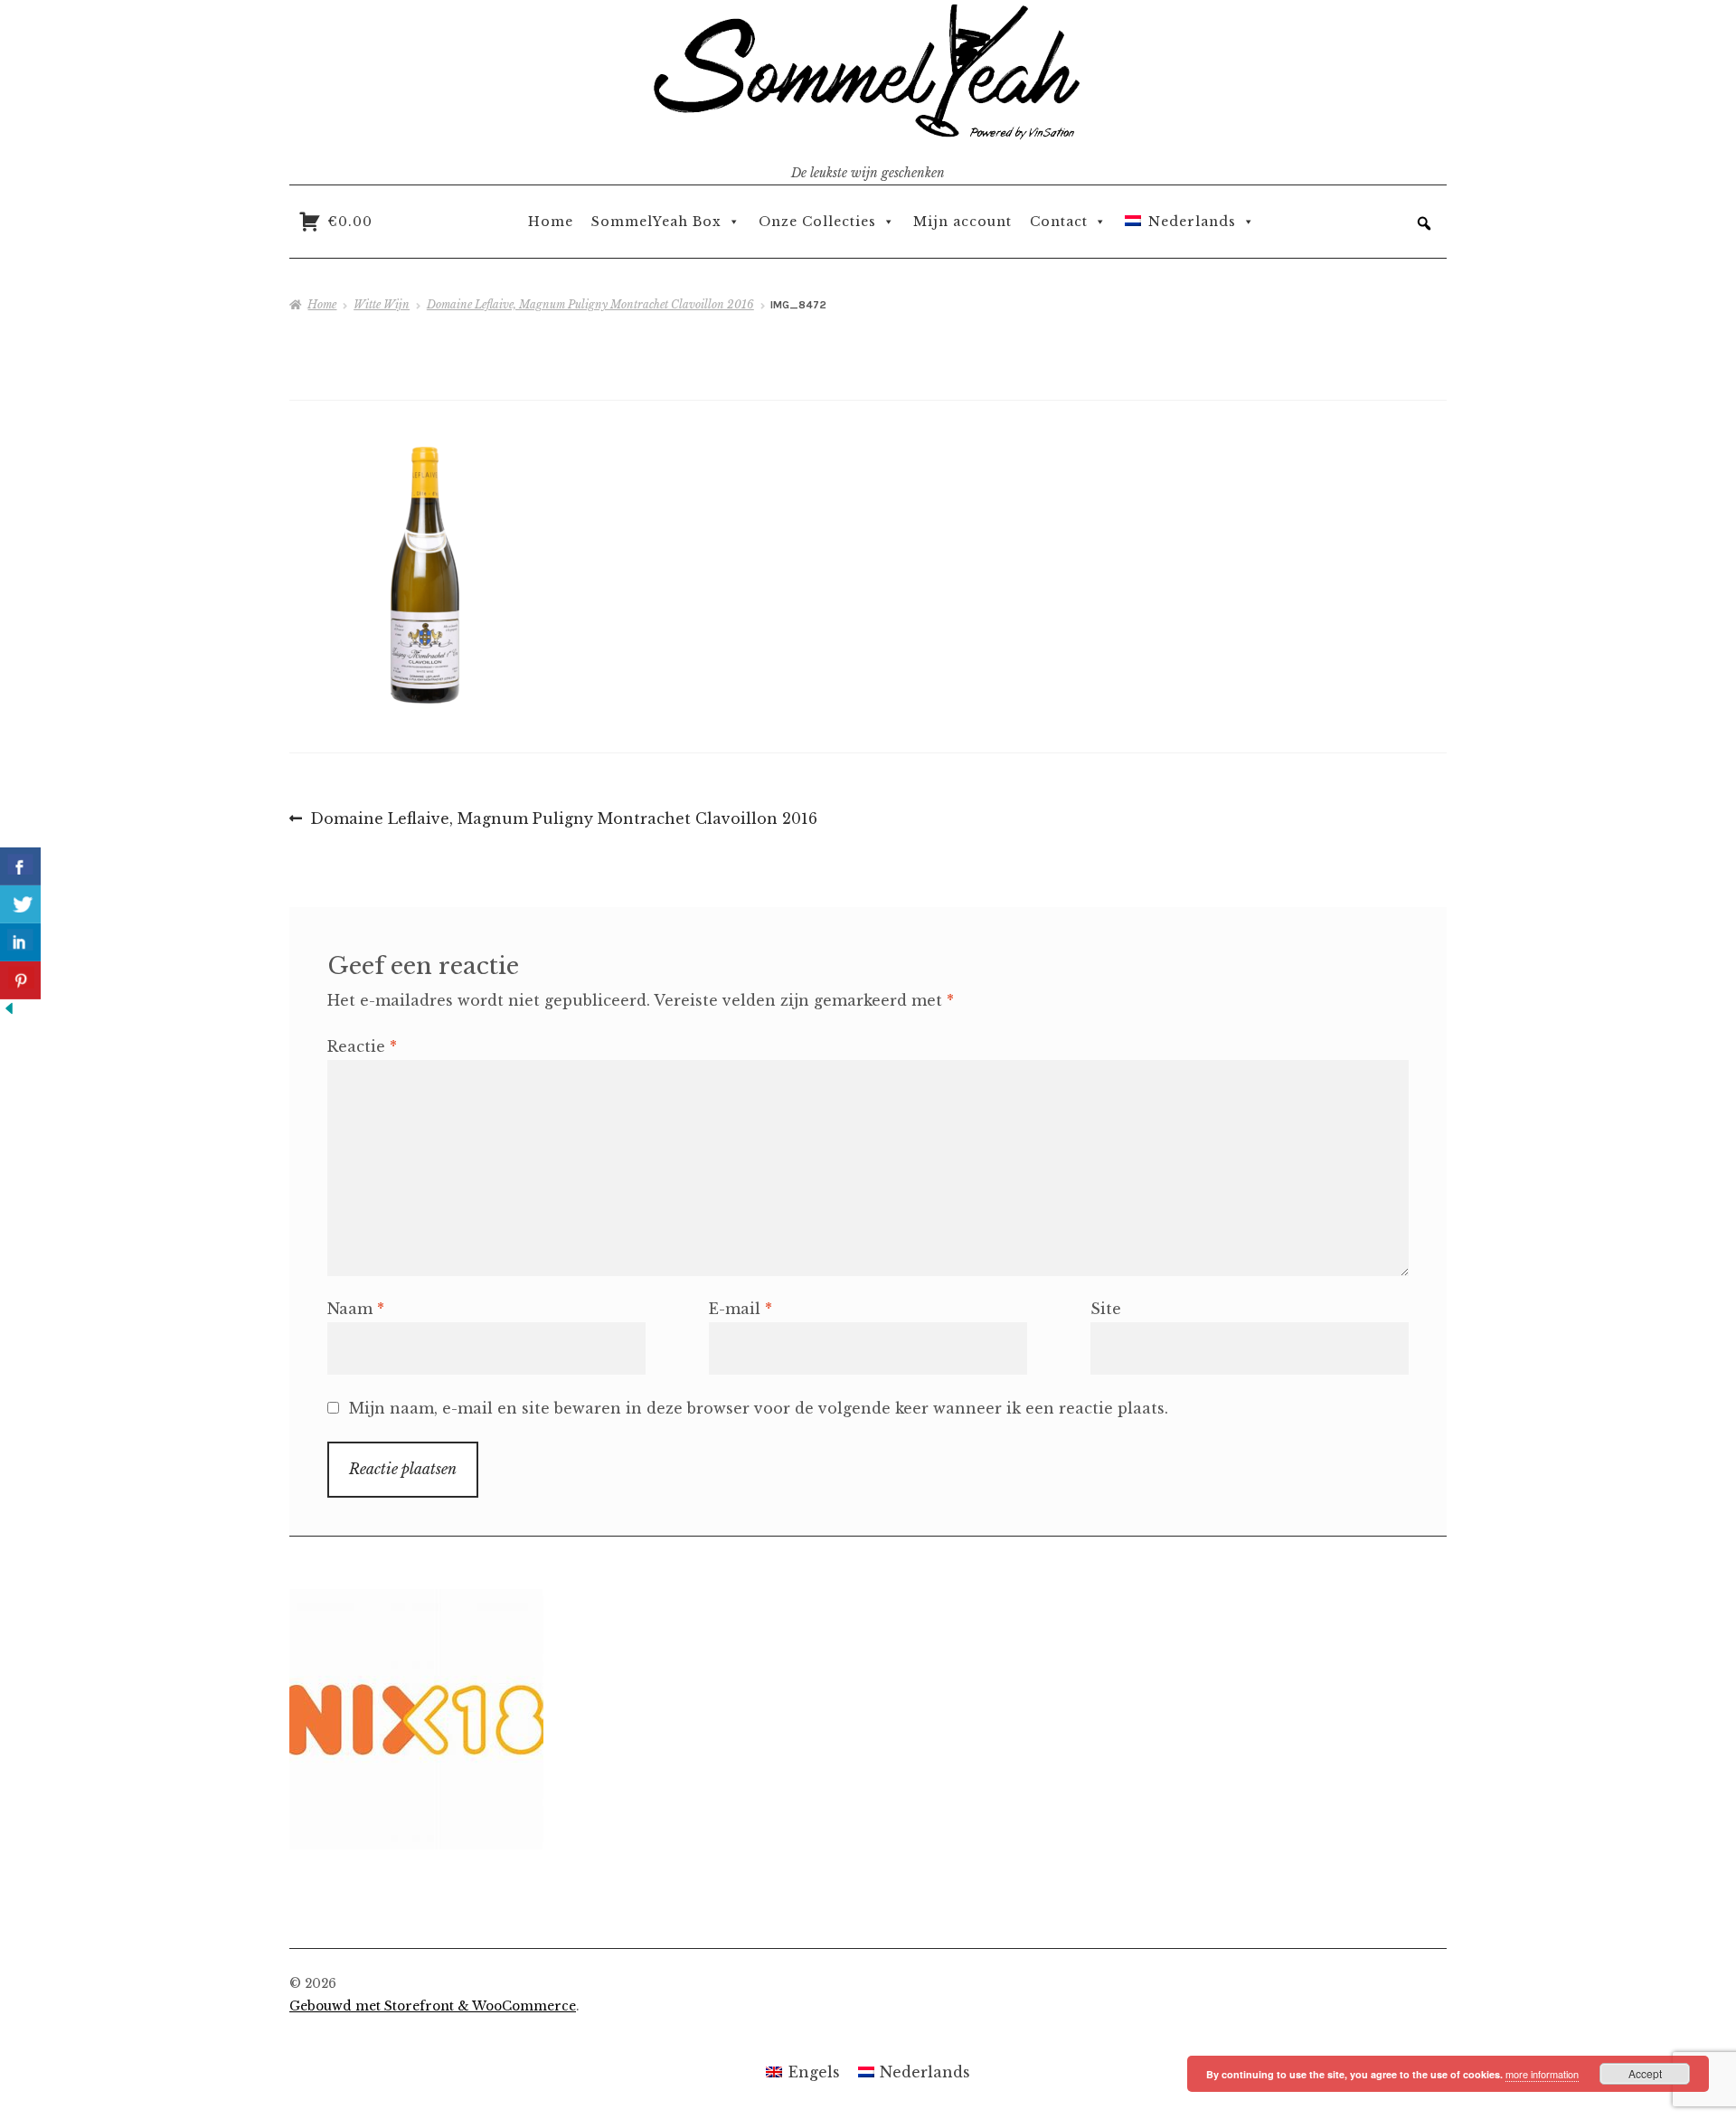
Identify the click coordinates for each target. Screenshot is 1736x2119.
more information (1542, 2074)
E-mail (741, 1309)
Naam (356, 1309)
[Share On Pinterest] (20, 980)
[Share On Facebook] (20, 866)
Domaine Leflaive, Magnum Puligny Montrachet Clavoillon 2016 (590, 304)
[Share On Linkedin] (20, 942)
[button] (1424, 223)
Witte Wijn (382, 304)
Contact (1059, 222)
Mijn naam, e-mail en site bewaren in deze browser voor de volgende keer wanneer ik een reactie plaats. (759, 1408)
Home (551, 222)
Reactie (362, 1046)
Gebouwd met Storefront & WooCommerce (433, 2006)
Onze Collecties (817, 222)
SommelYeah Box (656, 222)
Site (1106, 1309)
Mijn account (962, 222)
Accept (1645, 2073)
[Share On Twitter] (20, 904)
